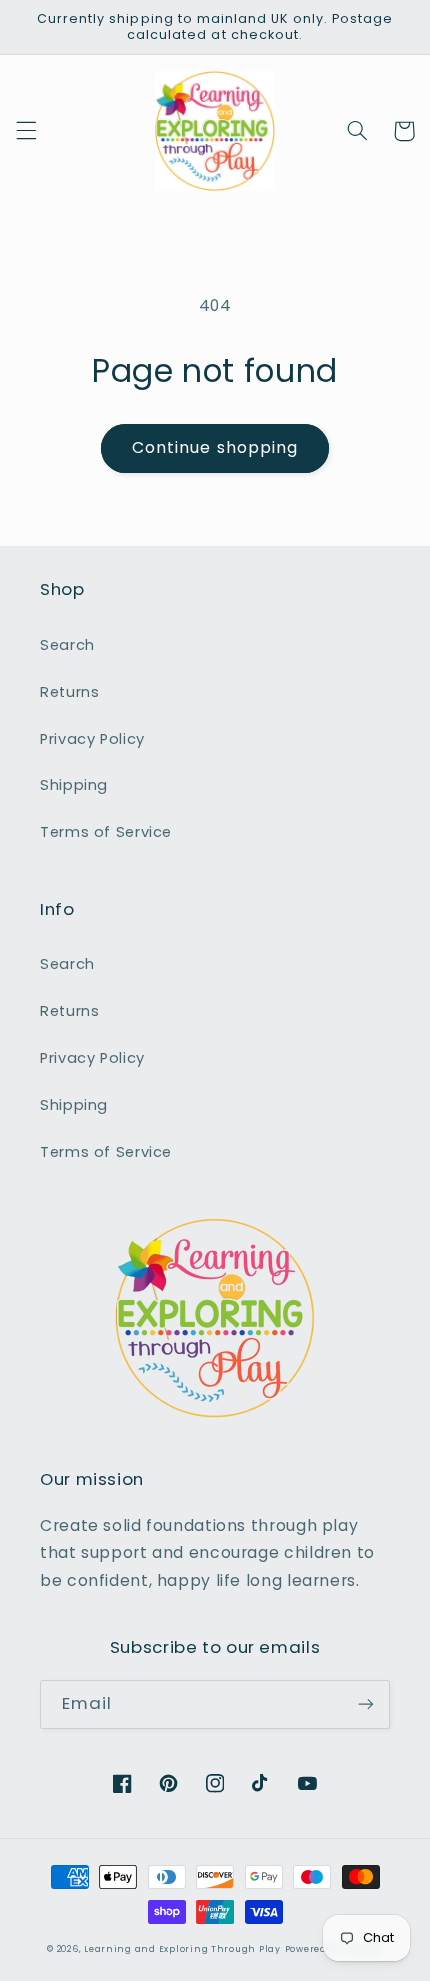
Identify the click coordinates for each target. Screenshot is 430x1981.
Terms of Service (106, 832)
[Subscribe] (366, 1704)
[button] (26, 131)
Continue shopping (215, 447)
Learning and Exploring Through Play (182, 1949)
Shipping (74, 785)
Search (67, 645)
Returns (69, 692)
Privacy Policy (92, 739)
